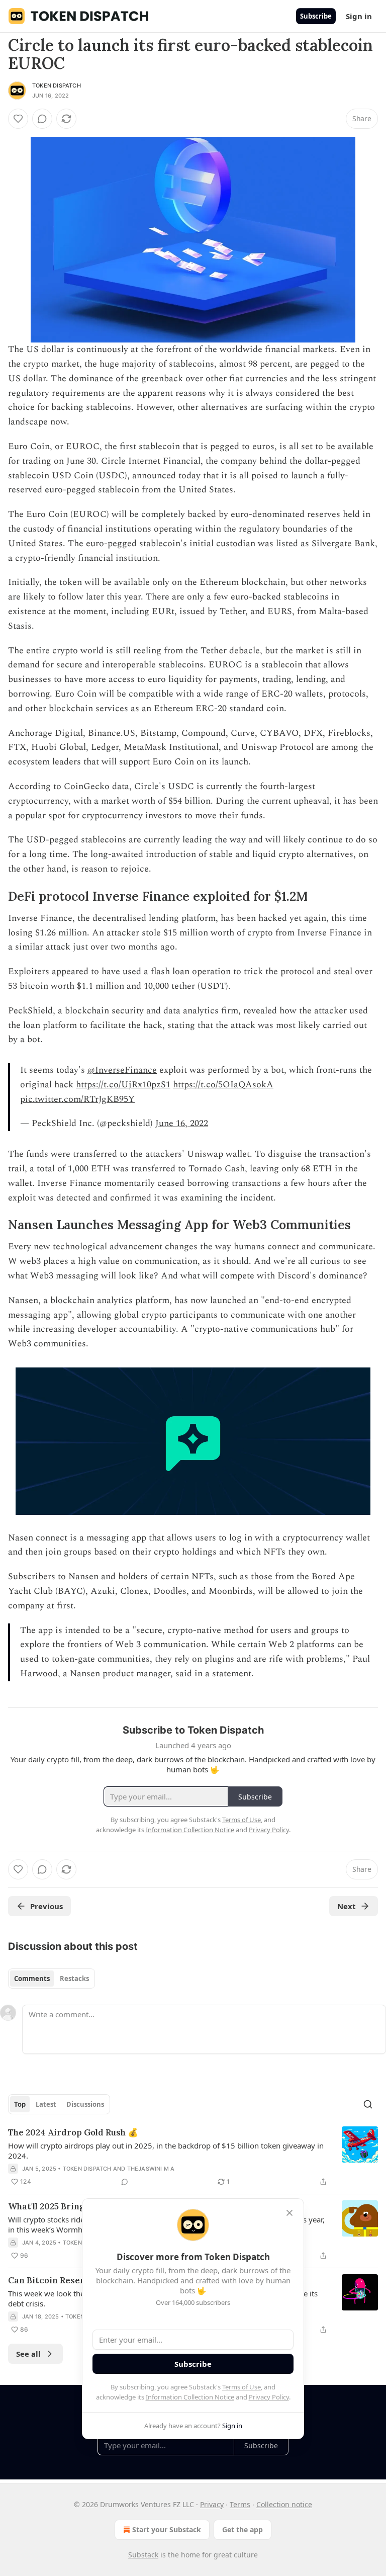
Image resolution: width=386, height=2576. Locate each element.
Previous (46, 1906)
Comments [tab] (32, 1979)
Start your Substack (167, 2529)
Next (347, 1906)
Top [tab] (20, 2104)
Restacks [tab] (74, 1979)
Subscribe (316, 16)
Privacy (212, 2504)
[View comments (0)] (42, 119)
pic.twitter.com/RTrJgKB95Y (77, 1099)
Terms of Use (242, 2387)
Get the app (243, 2529)
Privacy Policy (269, 2397)
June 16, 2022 (182, 1123)
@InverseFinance (122, 1070)
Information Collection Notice (190, 2397)
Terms (240, 2504)
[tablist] (52, 1979)
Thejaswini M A (151, 2169)
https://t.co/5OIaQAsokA (223, 1085)
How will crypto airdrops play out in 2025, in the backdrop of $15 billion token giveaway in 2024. (166, 2151)
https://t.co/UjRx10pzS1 (123, 1085)
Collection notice (284, 2504)
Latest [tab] (46, 2104)
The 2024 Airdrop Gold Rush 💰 (73, 2132)
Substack (143, 2555)
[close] (289, 2213)
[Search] (368, 2104)
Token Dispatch (57, 85)
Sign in (359, 16)
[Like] (18, 119)
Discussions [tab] (85, 2104)
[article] (193, 2157)
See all (28, 2354)
